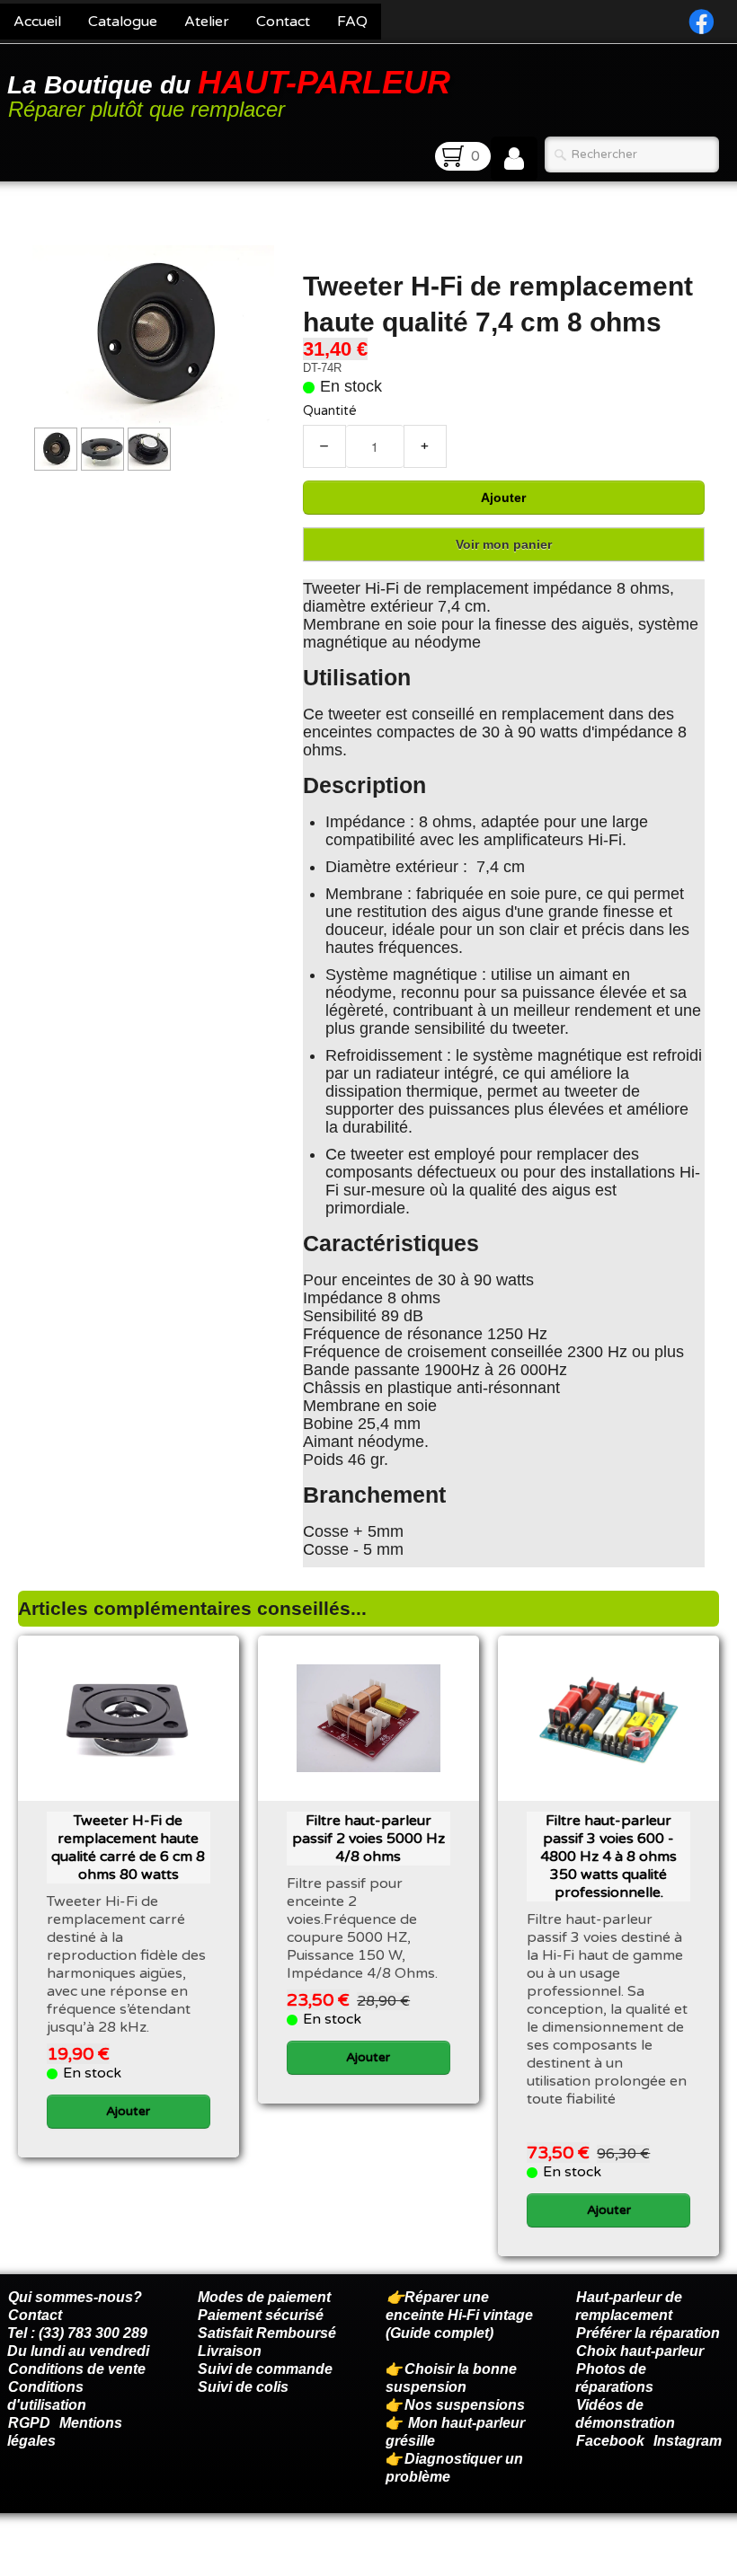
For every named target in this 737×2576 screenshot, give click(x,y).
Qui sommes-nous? (75, 2297)
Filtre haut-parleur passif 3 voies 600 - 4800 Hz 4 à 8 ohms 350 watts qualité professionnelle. (608, 1857)
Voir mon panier (504, 544)
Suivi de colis (243, 2387)
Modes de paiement (264, 2297)
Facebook (610, 2441)
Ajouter (503, 498)
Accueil (37, 22)
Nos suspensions (465, 2405)
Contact (283, 22)
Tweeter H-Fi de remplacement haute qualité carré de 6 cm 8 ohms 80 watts (128, 1848)
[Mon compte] (514, 159)
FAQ (352, 22)
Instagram (688, 2441)
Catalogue (123, 22)
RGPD (29, 2423)
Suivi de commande (265, 2369)
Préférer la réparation (648, 2333)
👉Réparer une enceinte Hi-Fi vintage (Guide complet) (459, 2315)
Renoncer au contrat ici (85, 2558)
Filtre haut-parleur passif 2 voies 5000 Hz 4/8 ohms (368, 1839)
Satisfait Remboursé (267, 2333)
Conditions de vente (77, 2369)
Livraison (230, 2351)
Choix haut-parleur (642, 2351)
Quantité (330, 411)
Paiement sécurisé (261, 2315)
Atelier (207, 22)
